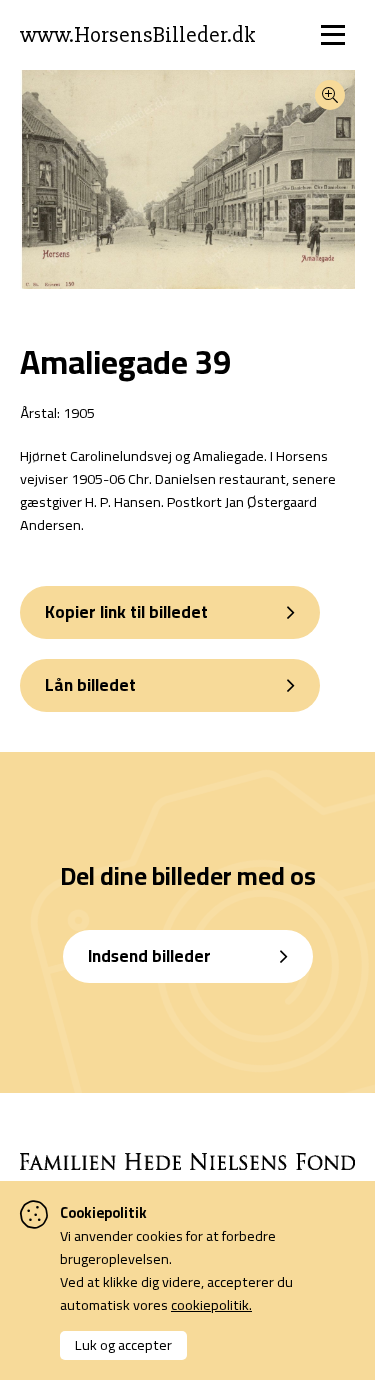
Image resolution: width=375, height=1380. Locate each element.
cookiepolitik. (211, 1304)
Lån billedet (90, 685)
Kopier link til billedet (126, 612)
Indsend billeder (149, 956)
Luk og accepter (123, 1344)
